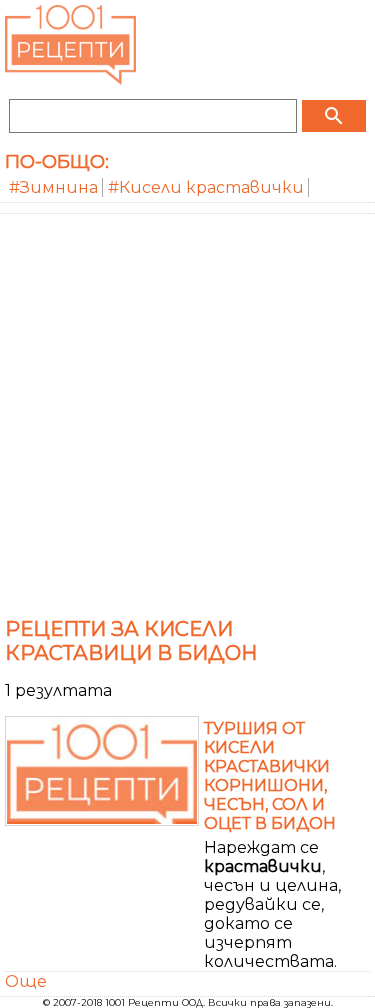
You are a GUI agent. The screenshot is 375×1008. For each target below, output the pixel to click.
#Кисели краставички (206, 187)
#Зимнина (53, 187)
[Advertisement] (187, 411)
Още (26, 981)
